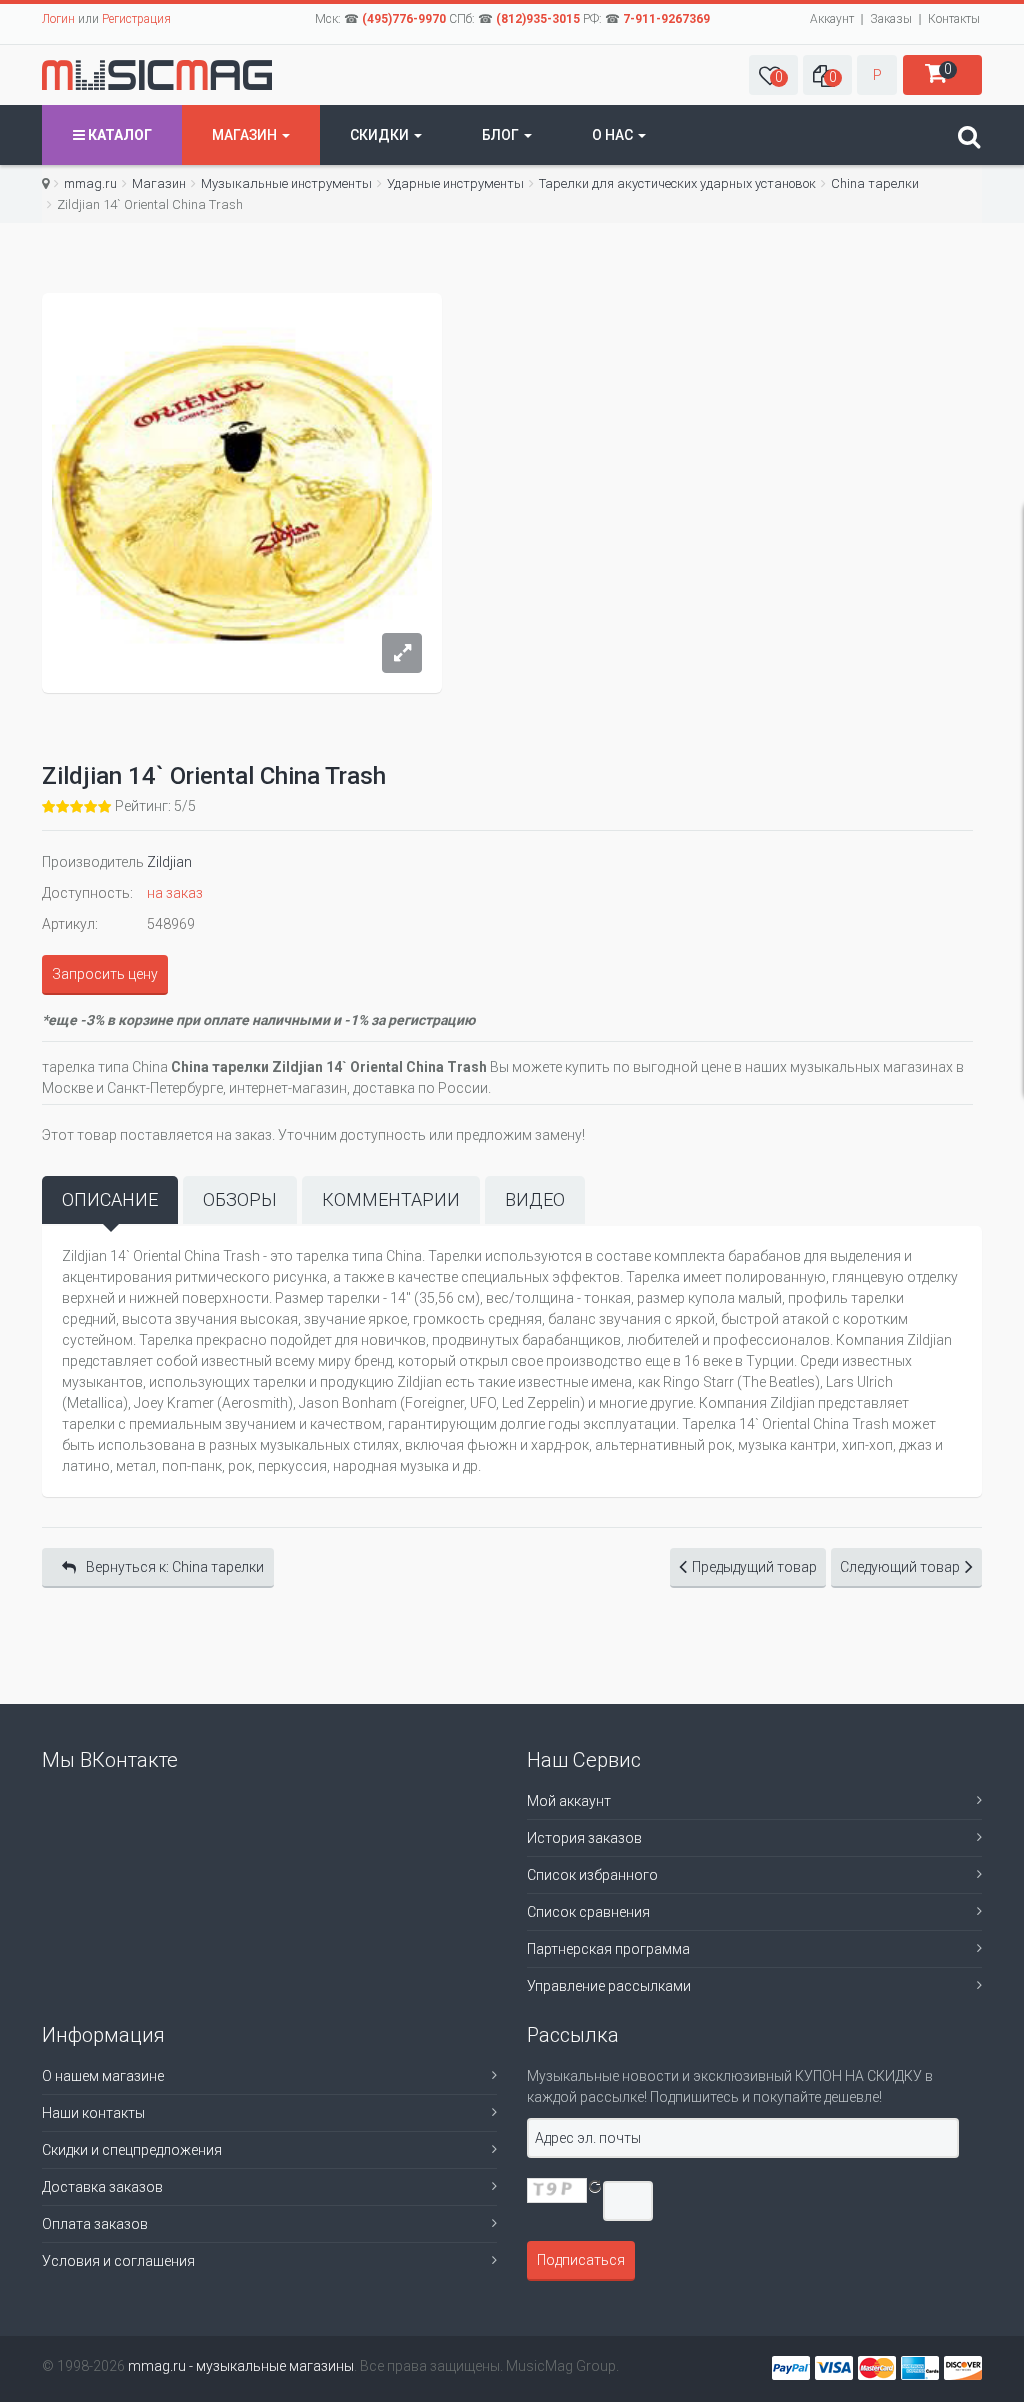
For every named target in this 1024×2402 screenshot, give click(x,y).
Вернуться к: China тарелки (175, 1567)
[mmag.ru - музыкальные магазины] (157, 75)
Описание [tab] (110, 1199)
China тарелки (875, 183)
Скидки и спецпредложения (132, 2150)
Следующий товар (900, 1567)
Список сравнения (588, 1912)
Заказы (891, 19)
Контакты (954, 19)
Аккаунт (832, 19)
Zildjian (169, 862)
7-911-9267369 (666, 19)
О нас (614, 135)
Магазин (246, 135)
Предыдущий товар (754, 1567)
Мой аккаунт (569, 1801)
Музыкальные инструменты (286, 183)
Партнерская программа (608, 1949)
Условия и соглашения (118, 2261)
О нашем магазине (103, 2076)
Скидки (381, 135)
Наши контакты (93, 2113)
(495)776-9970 (404, 19)
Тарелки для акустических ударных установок (677, 183)
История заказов (584, 1838)
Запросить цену (105, 974)
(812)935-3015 (538, 19)
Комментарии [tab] (391, 1199)
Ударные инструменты (455, 183)
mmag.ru (90, 183)
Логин (58, 19)
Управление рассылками (609, 1986)
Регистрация (136, 19)
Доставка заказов (102, 2187)
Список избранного (592, 1875)
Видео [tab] (535, 1199)
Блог (502, 135)
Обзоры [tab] (240, 1199)
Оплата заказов (95, 2224)
